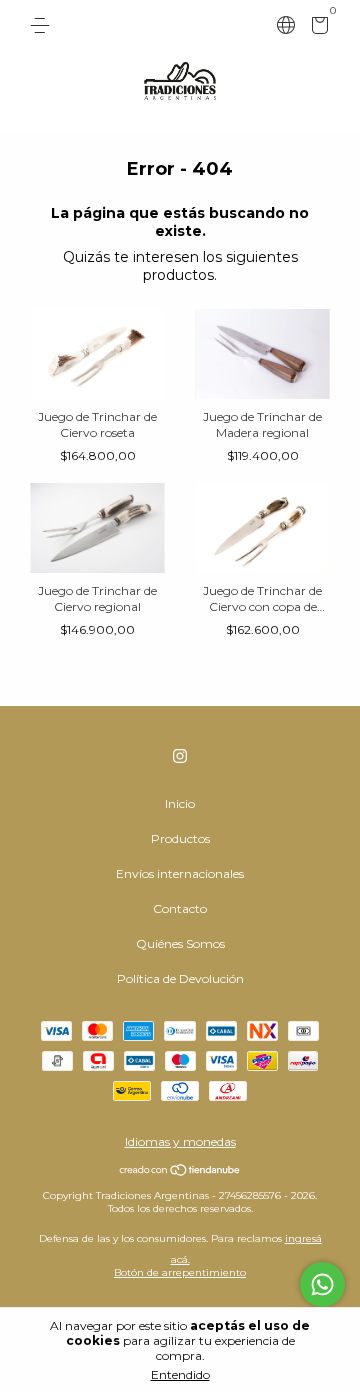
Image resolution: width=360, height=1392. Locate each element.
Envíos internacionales (180, 873)
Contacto (180, 908)
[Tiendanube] (180, 1172)
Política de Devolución (180, 978)
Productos (180, 838)
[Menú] (43, 25)
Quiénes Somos (180, 943)
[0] (316, 28)
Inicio (180, 803)
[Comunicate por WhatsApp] (322, 1284)
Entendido (180, 1374)
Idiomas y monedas (180, 1141)
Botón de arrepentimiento (180, 1272)
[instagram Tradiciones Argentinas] (180, 756)
